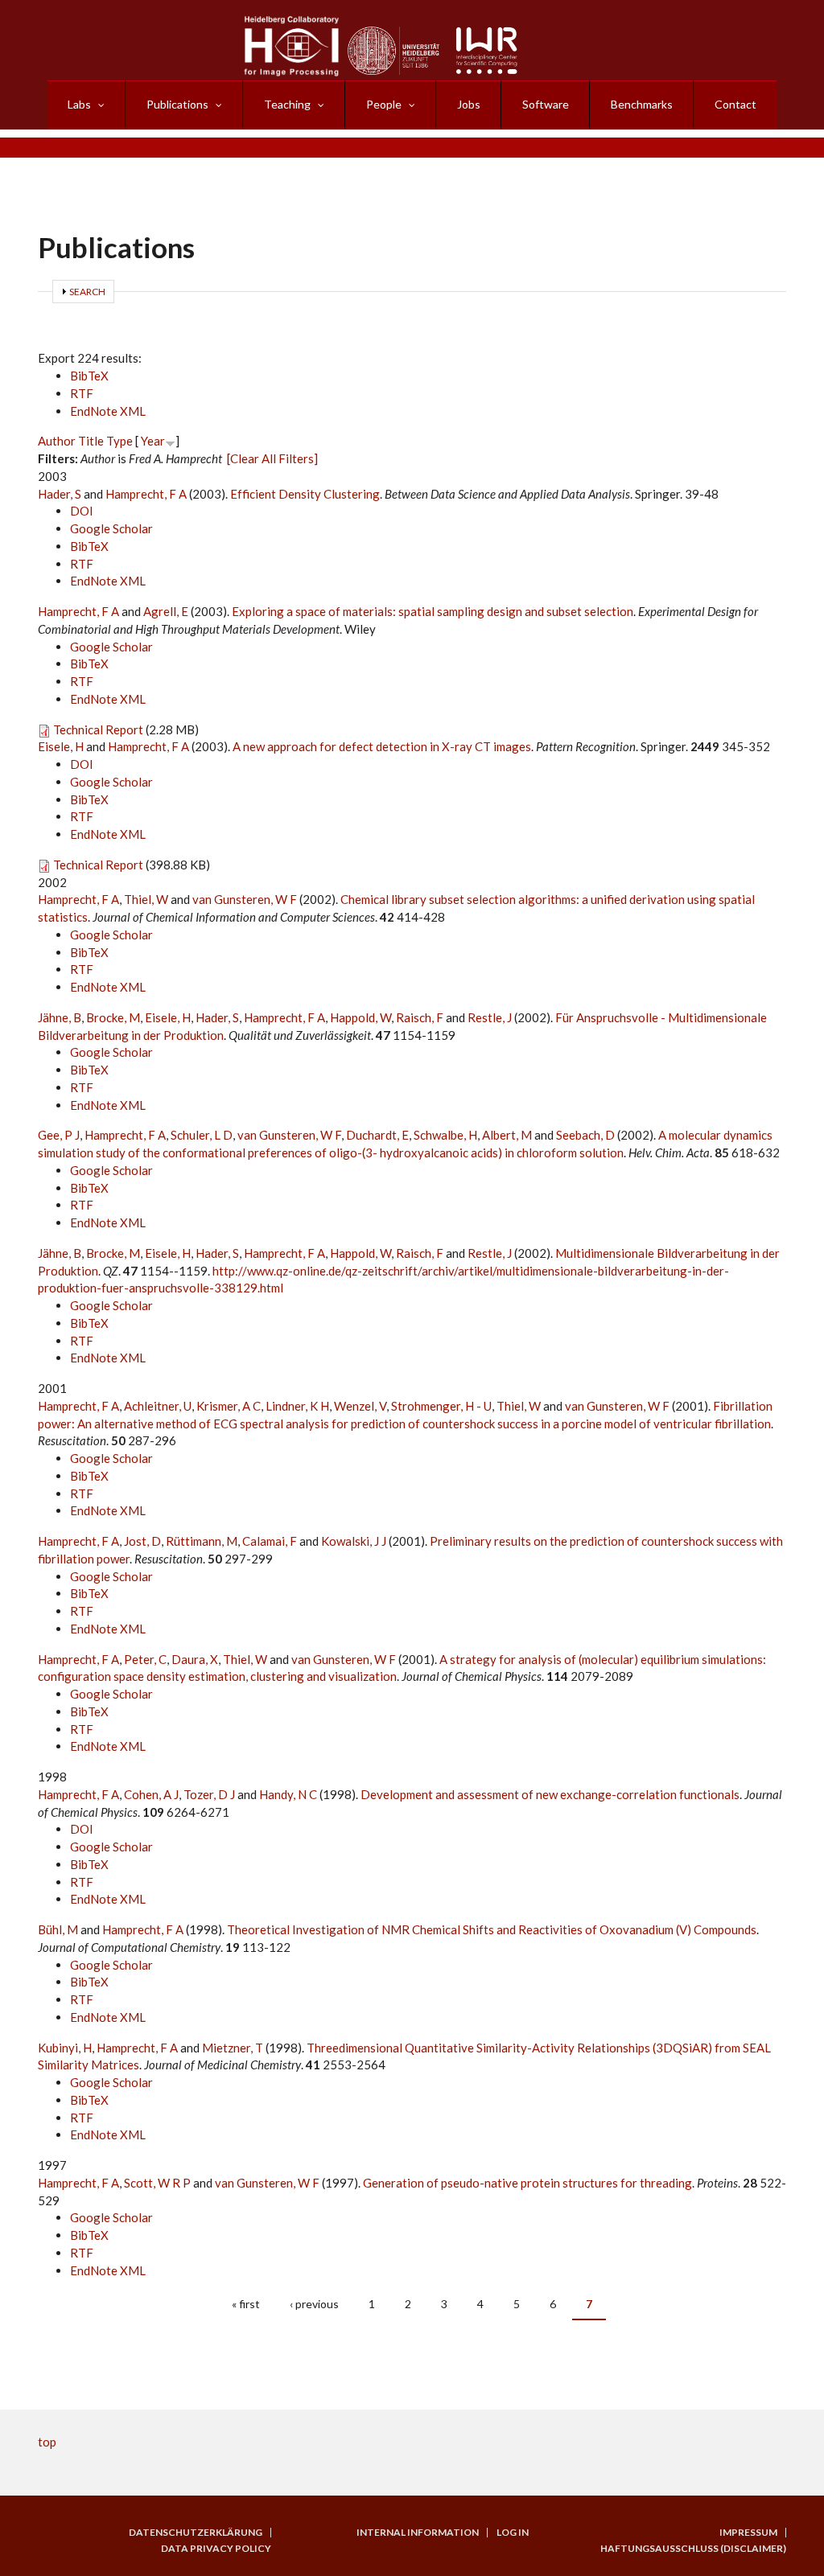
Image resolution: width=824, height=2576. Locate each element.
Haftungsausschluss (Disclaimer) (693, 2549)
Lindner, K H (297, 1406)
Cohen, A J (151, 1794)
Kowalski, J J (354, 1541)
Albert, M (507, 1135)
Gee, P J (59, 1135)
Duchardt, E (377, 1135)
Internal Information (418, 2533)
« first (246, 2304)
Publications (177, 104)
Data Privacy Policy (216, 2549)
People (384, 104)
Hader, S (60, 494)
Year (153, 441)
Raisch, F (420, 1017)
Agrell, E (166, 611)
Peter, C (145, 1659)
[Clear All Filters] (272, 458)
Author (57, 441)
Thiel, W (146, 899)
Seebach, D (585, 1135)
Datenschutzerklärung (196, 2533)
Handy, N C (288, 1794)
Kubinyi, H (65, 2048)
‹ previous (314, 2304)
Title (91, 441)
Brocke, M (113, 1017)
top (47, 2442)
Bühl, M (58, 1929)
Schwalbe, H (445, 1135)
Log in (513, 2533)
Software (546, 104)
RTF (82, 393)
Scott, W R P (157, 2183)
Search (87, 292)
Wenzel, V (360, 1406)
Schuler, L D (202, 1135)
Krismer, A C (229, 1406)
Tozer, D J (209, 1794)
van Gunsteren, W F (245, 899)
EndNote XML (108, 411)
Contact (735, 104)
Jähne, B (60, 1017)
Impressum (748, 2533)
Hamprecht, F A (146, 494)
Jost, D (142, 1541)
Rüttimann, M (202, 1541)
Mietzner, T (233, 2048)
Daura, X (195, 1659)
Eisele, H (61, 746)
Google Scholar (111, 528)
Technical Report (98, 729)
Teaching (287, 104)
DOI (82, 511)
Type (119, 441)
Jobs (469, 104)
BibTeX (89, 376)
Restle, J (490, 1017)
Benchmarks (642, 104)
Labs (79, 104)
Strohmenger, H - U (441, 1406)
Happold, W (360, 1017)
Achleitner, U (158, 1406)
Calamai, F (270, 1541)
